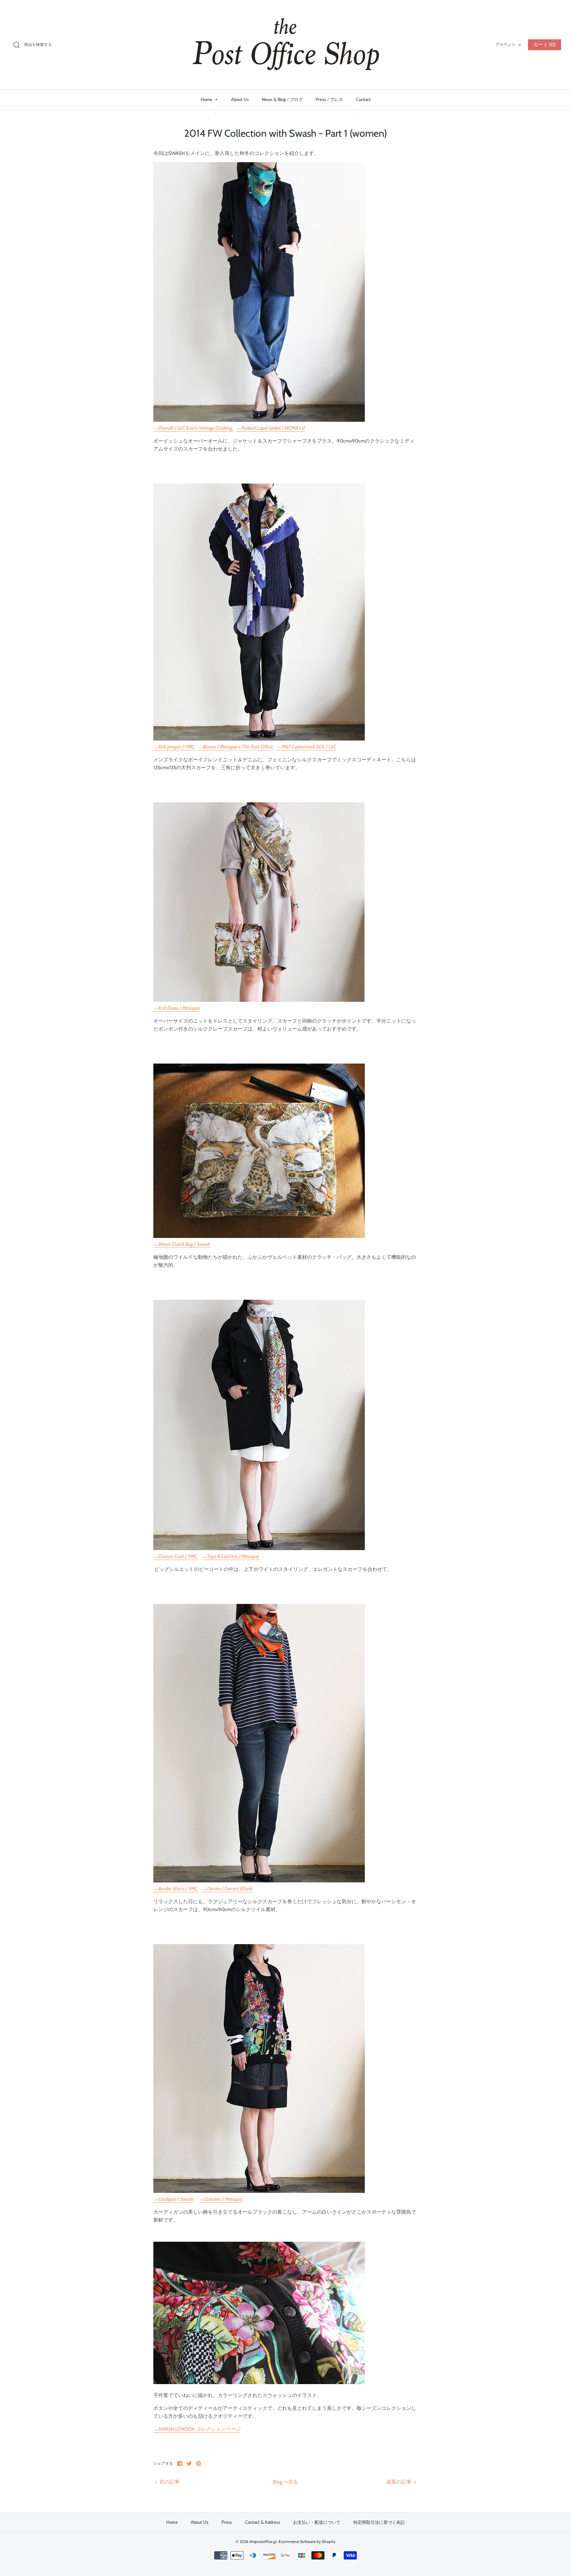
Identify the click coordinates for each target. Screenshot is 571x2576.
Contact (363, 99)
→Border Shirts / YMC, (176, 1889)
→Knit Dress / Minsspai (177, 1008)
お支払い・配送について (317, 2522)
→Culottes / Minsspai (221, 2199)
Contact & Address (263, 2522)
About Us (240, 99)
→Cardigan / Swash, (174, 2199)
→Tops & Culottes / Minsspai (231, 1556)
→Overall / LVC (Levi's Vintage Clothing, (193, 428)
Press (227, 2522)
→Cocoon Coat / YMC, (176, 1556)
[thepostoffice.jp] (285, 45)
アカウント (506, 44)
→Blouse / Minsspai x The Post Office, (236, 747)
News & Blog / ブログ (282, 99)
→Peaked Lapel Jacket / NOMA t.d (270, 428)
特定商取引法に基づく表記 (379, 2522)
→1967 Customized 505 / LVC (306, 747)
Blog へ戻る (285, 2482)
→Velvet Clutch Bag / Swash (182, 1244)
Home (209, 99)
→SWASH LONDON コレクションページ (197, 2429)
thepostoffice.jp (263, 2541)
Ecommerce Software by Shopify (307, 2541)
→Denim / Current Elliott (228, 1889)
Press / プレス (329, 99)
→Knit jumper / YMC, (174, 747)
